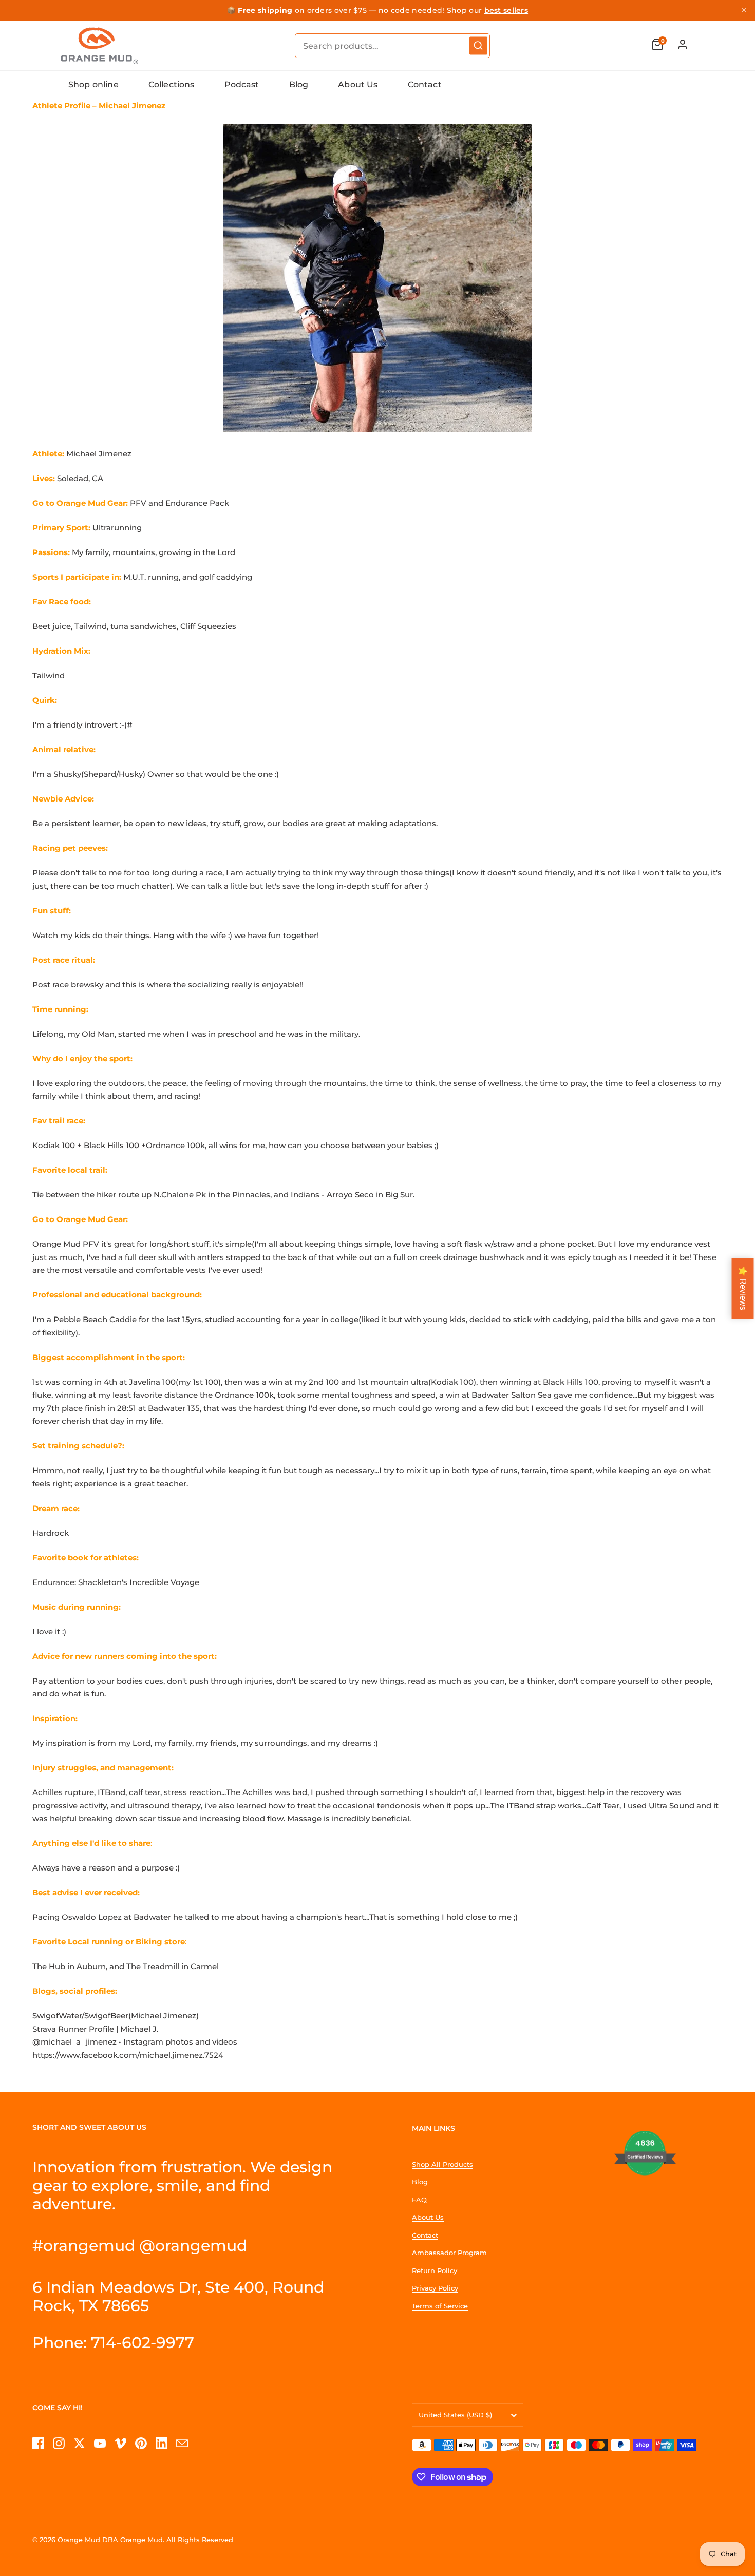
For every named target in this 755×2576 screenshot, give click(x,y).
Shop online (93, 84)
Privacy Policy (435, 2288)
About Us (358, 84)
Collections (172, 84)
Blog (299, 84)
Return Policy (435, 2270)
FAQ (419, 2200)
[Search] (478, 45)
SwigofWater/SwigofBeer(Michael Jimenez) (116, 2016)
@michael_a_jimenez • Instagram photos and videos (135, 2042)
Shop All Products (442, 2164)
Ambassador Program (449, 2253)
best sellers (506, 10)
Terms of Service (440, 2306)
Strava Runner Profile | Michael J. (95, 2029)
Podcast (242, 84)
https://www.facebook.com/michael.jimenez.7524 (128, 2055)
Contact (425, 84)
